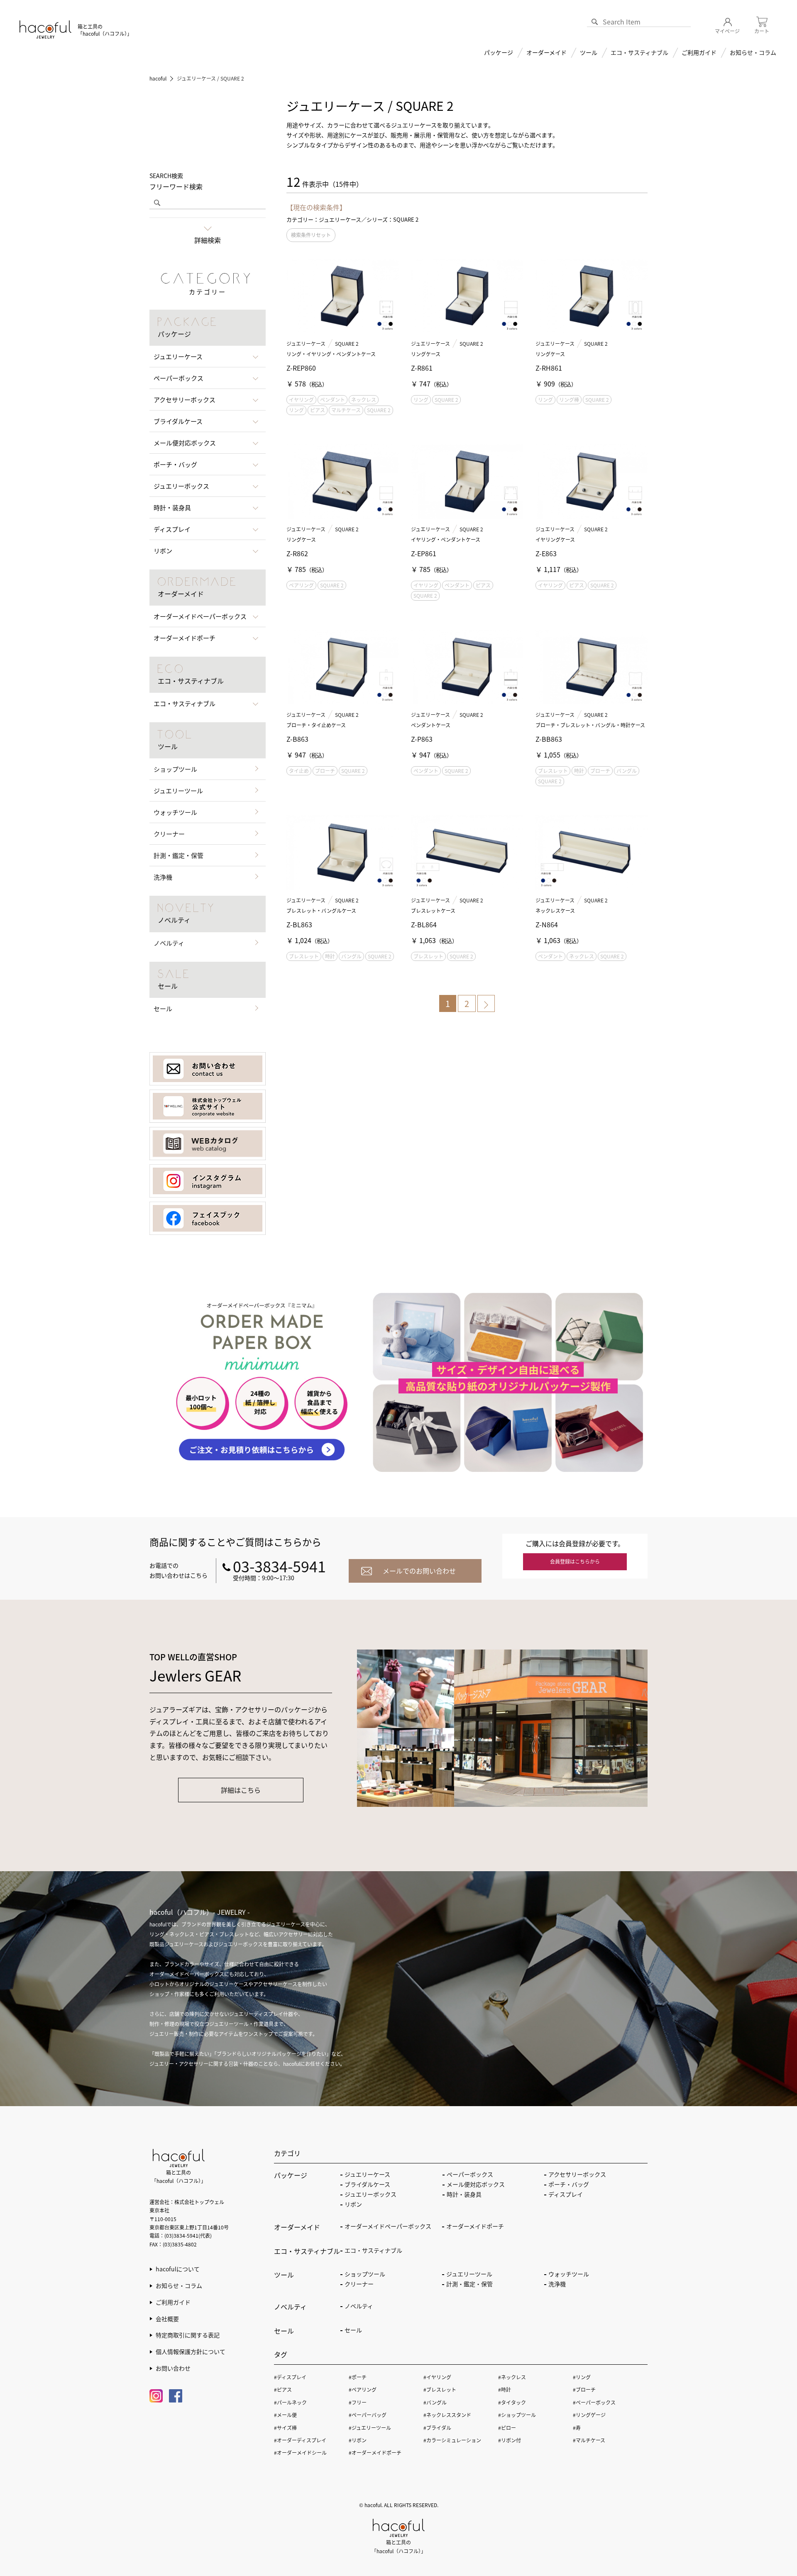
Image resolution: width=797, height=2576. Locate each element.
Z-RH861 (549, 368)
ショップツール (175, 769)
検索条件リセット (311, 235)
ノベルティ (169, 943)
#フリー (358, 2402)
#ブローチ (584, 2389)
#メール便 (285, 2415)
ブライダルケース (367, 2184)
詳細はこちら (241, 1790)
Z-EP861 (424, 553)
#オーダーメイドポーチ (375, 2453)
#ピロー (507, 2428)
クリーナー (169, 834)
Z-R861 (422, 368)
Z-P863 (422, 739)
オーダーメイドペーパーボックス (388, 2226)
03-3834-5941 (279, 1566)
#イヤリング (437, 2377)
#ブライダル (437, 2428)
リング (296, 410)
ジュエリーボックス (370, 2194)
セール (163, 1008)
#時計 (505, 2389)
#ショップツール (517, 2415)
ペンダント (332, 400)
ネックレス (364, 400)
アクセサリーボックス (577, 2174)
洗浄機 (163, 877)
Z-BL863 (299, 924)
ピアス (318, 410)
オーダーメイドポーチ (475, 2226)
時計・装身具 (464, 2194)
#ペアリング (363, 2389)
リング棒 (569, 400)
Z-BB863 (549, 739)
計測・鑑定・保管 (178, 855)
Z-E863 (546, 553)
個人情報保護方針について (191, 2351)
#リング (582, 2377)
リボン (353, 2204)
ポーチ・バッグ (569, 2184)
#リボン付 (510, 2440)
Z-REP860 (301, 368)
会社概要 (167, 2319)
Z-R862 (297, 553)
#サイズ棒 (285, 2428)
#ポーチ (358, 2377)
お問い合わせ (173, 2368)
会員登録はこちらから (575, 1561)
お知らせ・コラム (753, 52)
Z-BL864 (424, 924)
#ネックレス (512, 2377)
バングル (627, 771)
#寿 (577, 2428)
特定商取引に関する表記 (188, 2335)
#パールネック (290, 2402)
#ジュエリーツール (370, 2428)
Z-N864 (547, 924)
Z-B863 (297, 739)
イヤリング (301, 400)
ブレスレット (553, 771)
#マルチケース (589, 2440)
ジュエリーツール (178, 791)
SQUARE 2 (347, 343)
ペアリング (301, 585)
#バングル (435, 2402)
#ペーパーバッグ (368, 2415)
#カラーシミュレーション (452, 2440)
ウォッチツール (175, 812)
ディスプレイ (566, 2194)
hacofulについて (178, 2269)
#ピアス (283, 2389)
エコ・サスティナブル (639, 52)
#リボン (358, 2440)
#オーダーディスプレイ (300, 2440)
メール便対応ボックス (476, 2184)
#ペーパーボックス (594, 2402)
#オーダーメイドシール (300, 2453)
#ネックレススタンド (447, 2415)
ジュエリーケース (306, 343)
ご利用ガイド (173, 2302)
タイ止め (299, 771)
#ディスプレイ (290, 2377)
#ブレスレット (440, 2389)
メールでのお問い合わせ (419, 1571)
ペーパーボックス (470, 2174)
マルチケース (346, 410)
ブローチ (325, 771)
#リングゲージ (589, 2415)
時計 (579, 771)
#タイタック (512, 2402)
